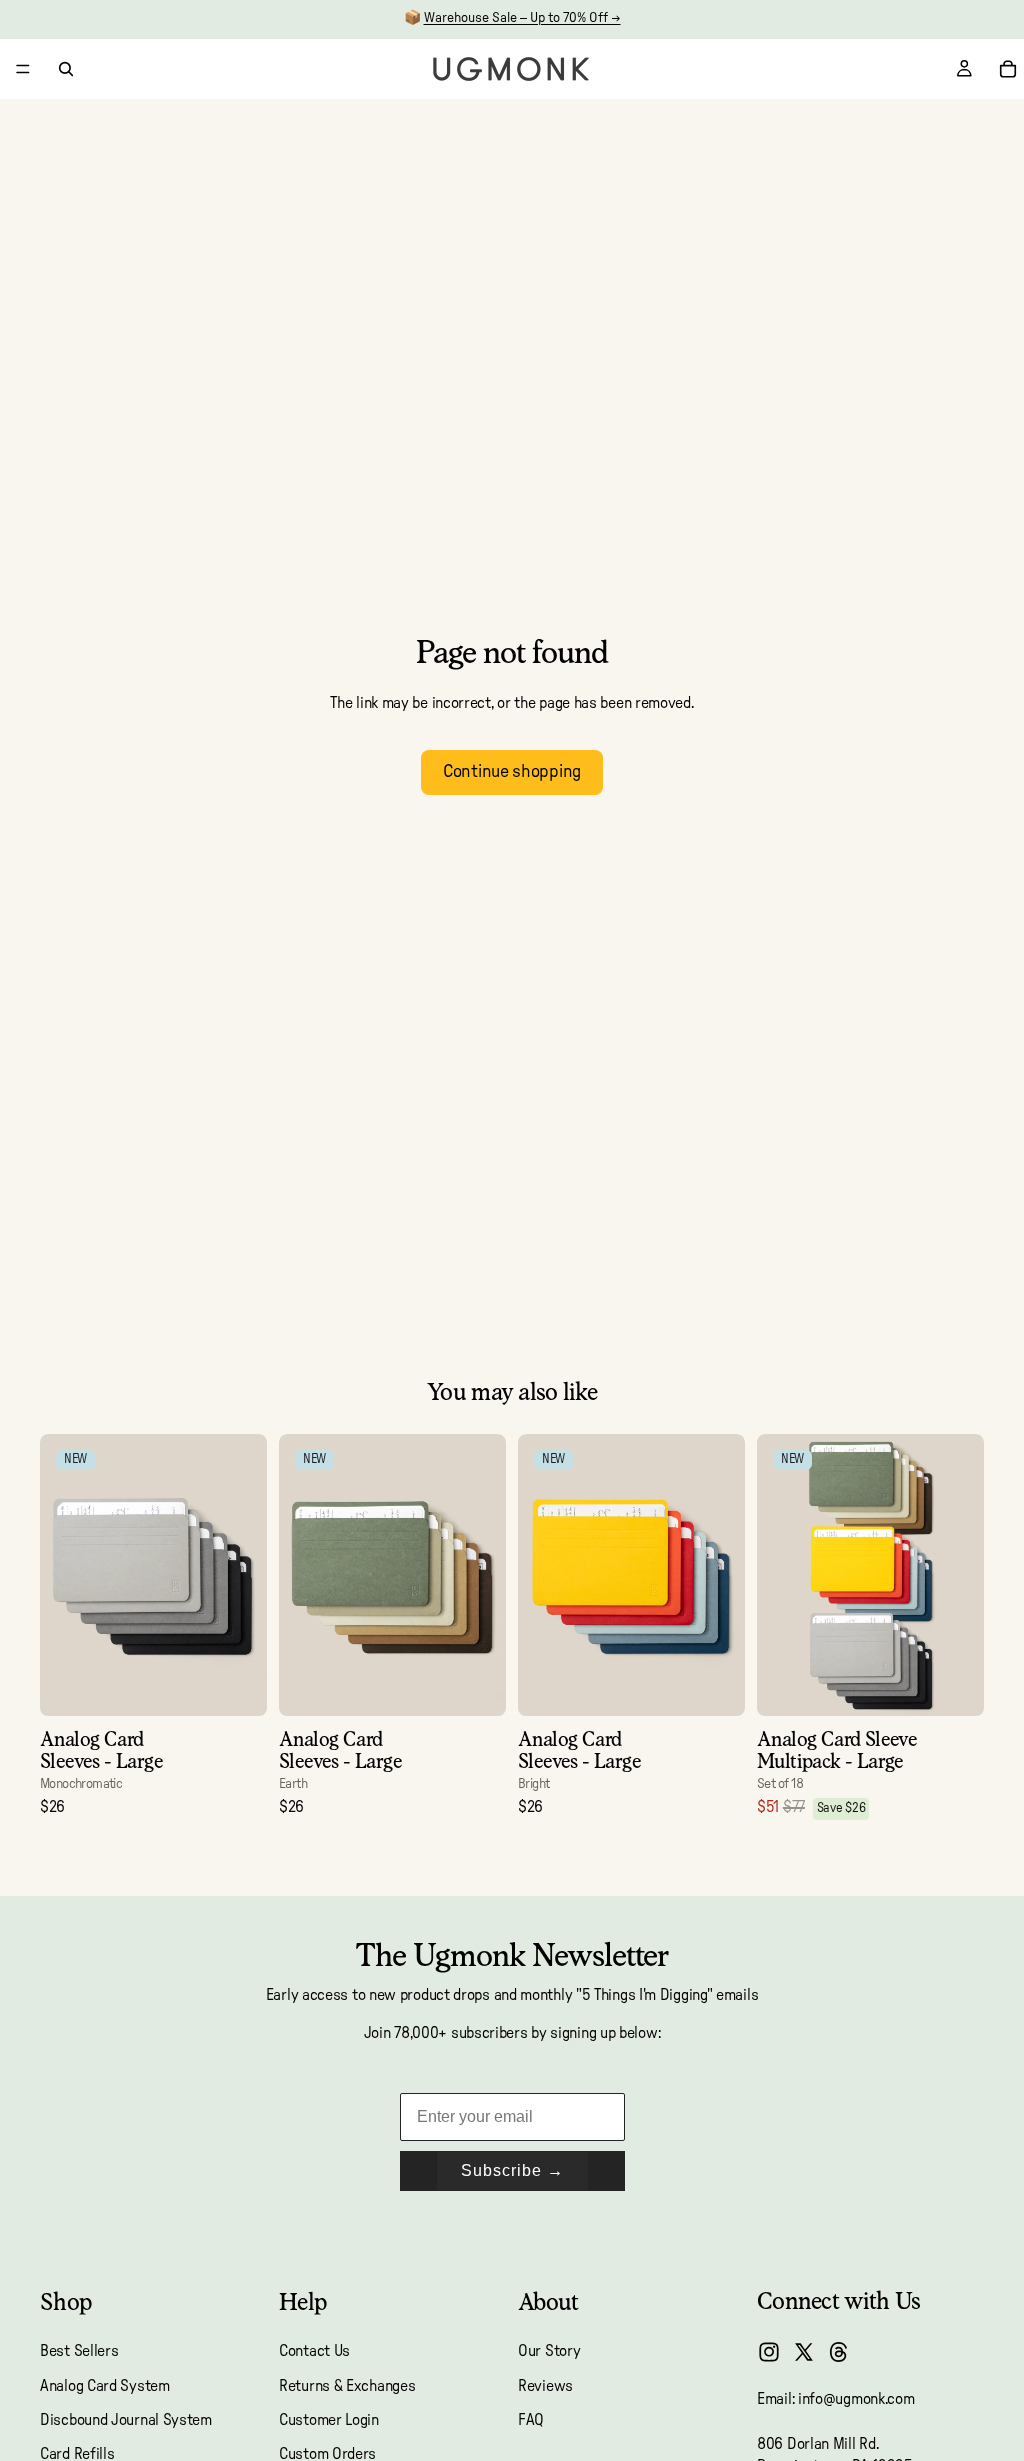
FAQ (531, 2420)
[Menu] (23, 69)
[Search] (66, 69)
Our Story (549, 2351)
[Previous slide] (62, 1575)
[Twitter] (804, 2352)
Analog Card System (105, 2386)
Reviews (545, 2386)
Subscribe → (512, 2170)
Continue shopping (512, 772)
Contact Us (314, 2351)
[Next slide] (245, 1575)
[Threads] (839, 2352)
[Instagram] (769, 2352)
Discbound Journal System (126, 2420)
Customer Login (329, 2420)
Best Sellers (79, 2351)
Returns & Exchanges (347, 2386)
